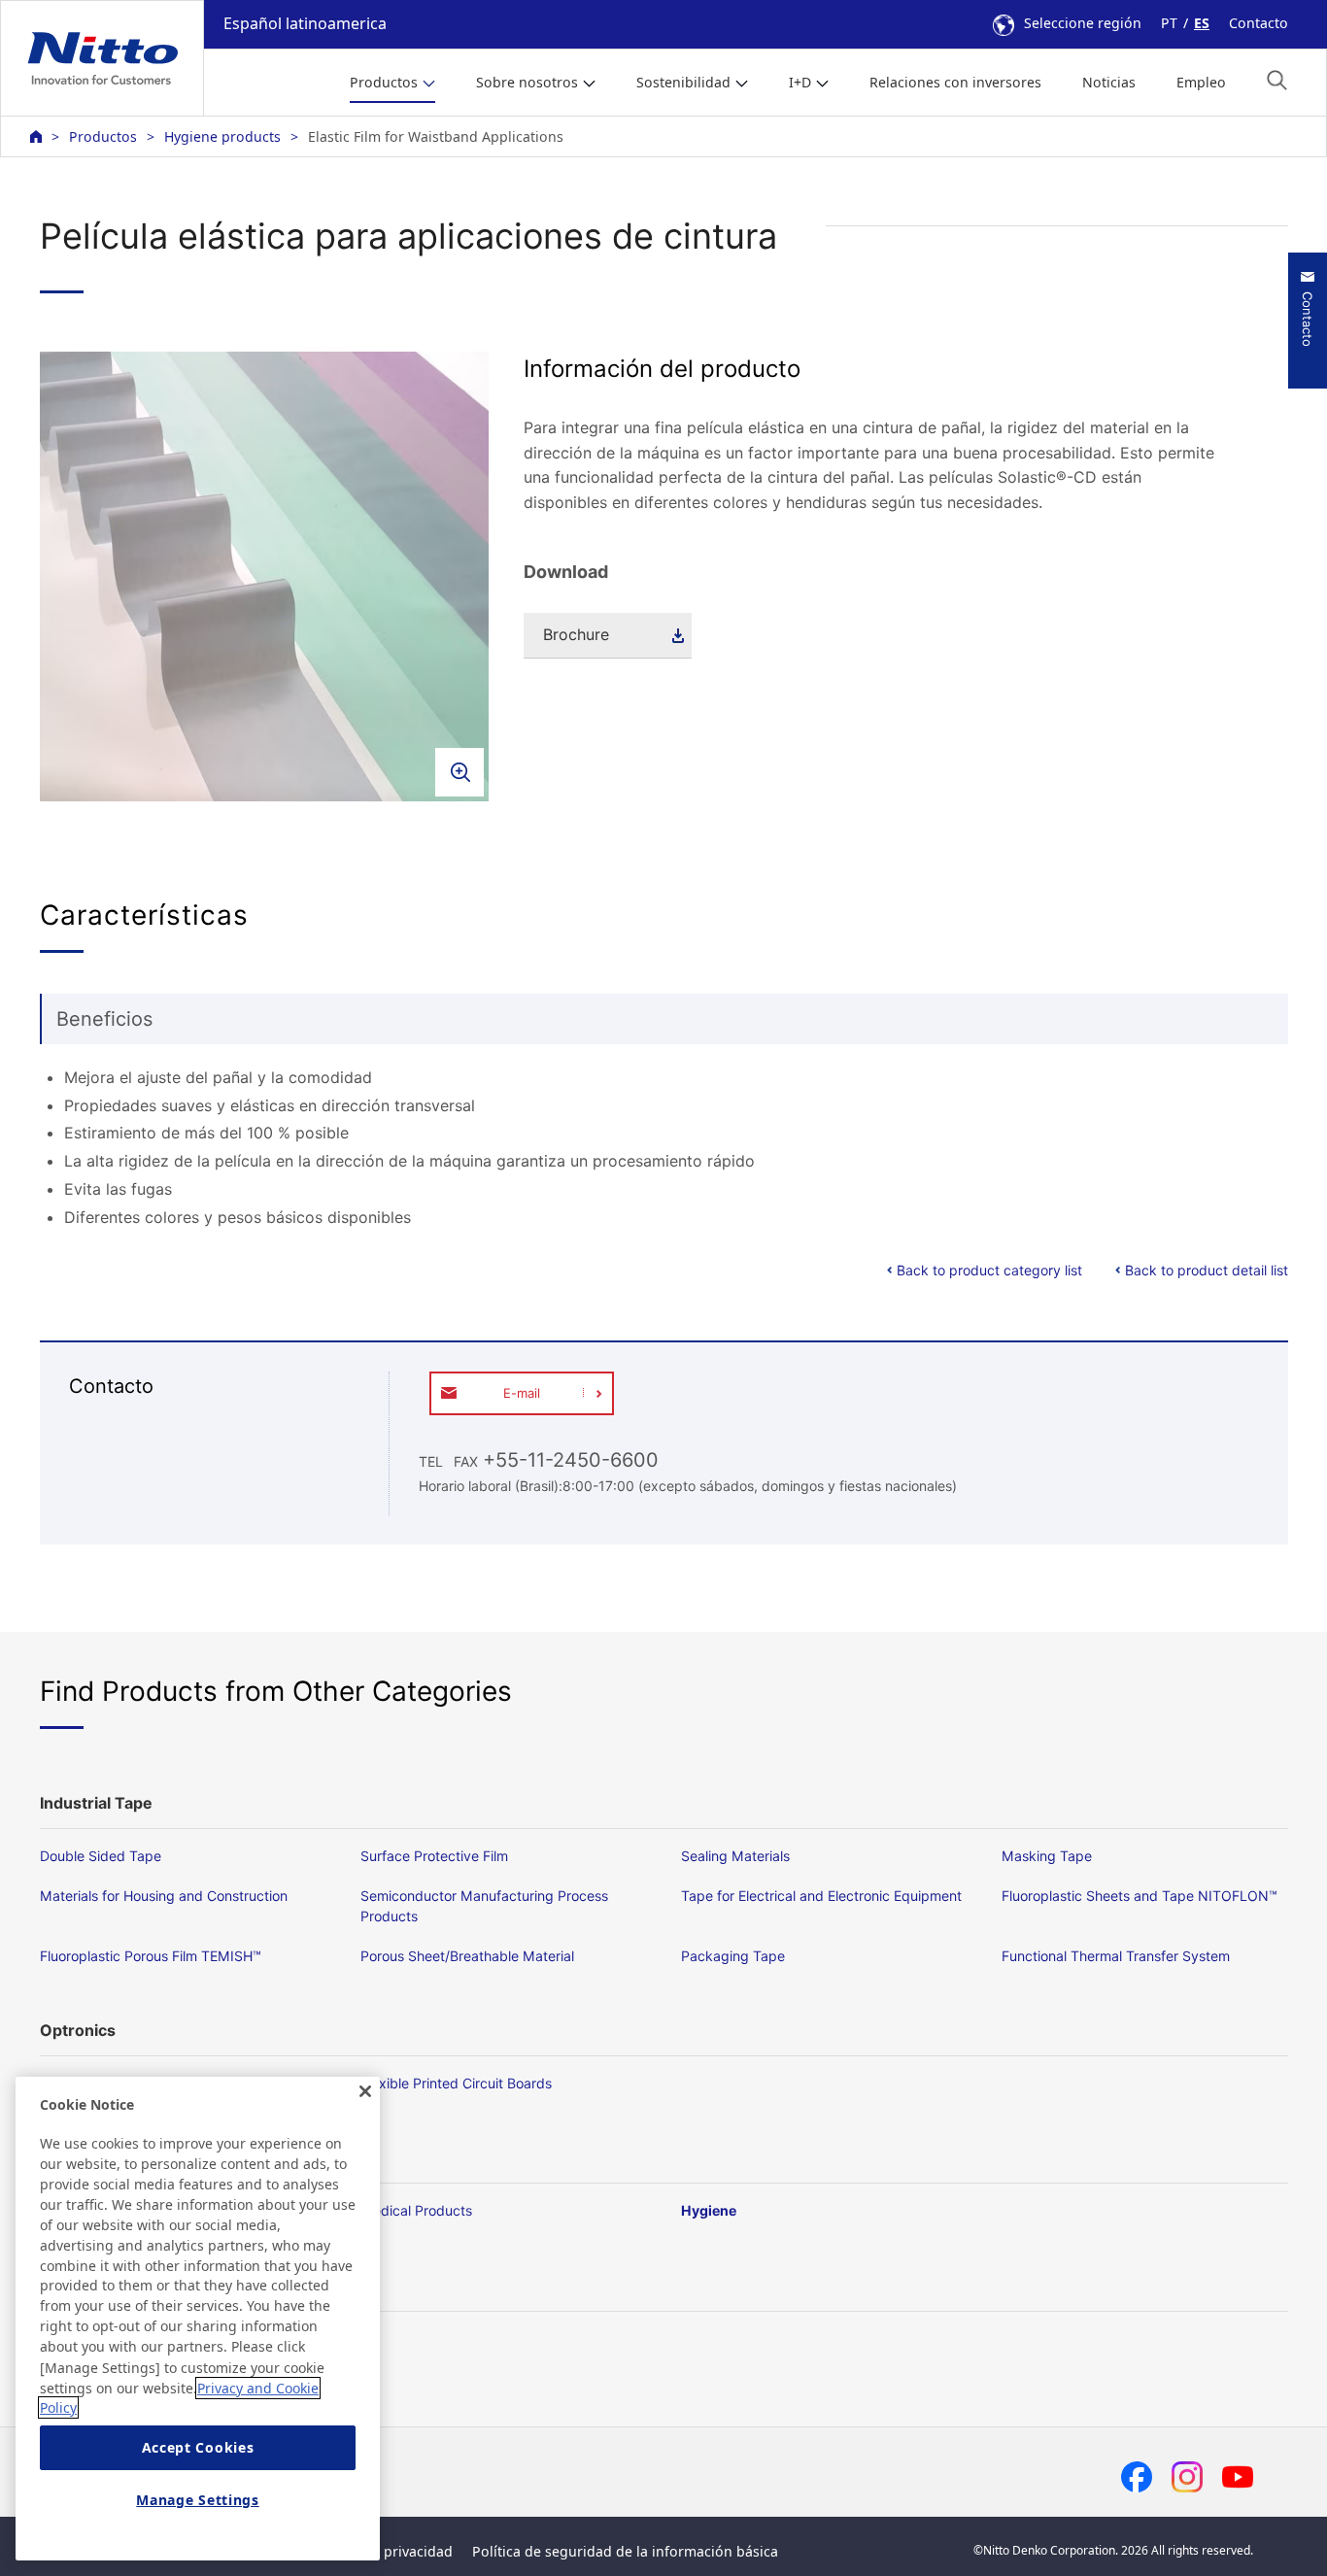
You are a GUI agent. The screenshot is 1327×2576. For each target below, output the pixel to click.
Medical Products (416, 2210)
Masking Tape (1047, 1856)
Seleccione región (1083, 23)
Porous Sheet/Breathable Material (467, 1956)
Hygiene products (222, 136)
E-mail (522, 1393)
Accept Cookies (198, 2448)
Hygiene (709, 2210)
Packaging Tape (733, 1956)
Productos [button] (384, 82)
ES (1202, 23)
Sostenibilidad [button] (683, 82)
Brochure (576, 634)
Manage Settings (198, 2501)
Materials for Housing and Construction (164, 1896)
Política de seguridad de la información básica (625, 2551)
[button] (1277, 80)
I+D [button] (800, 82)
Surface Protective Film (434, 1856)
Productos (103, 136)
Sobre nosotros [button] (527, 82)
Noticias (1109, 82)
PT (1169, 23)
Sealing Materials (735, 1856)
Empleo (1201, 82)
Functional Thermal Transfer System (1116, 1956)
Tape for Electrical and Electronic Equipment (821, 1896)
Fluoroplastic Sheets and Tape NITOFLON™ (1140, 1896)
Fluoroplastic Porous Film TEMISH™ (151, 1956)
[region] (198, 2319)
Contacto (1259, 23)
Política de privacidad (382, 2551)
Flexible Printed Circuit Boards (456, 2083)
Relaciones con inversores (955, 82)
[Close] (365, 2091)
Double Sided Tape (101, 1856)
